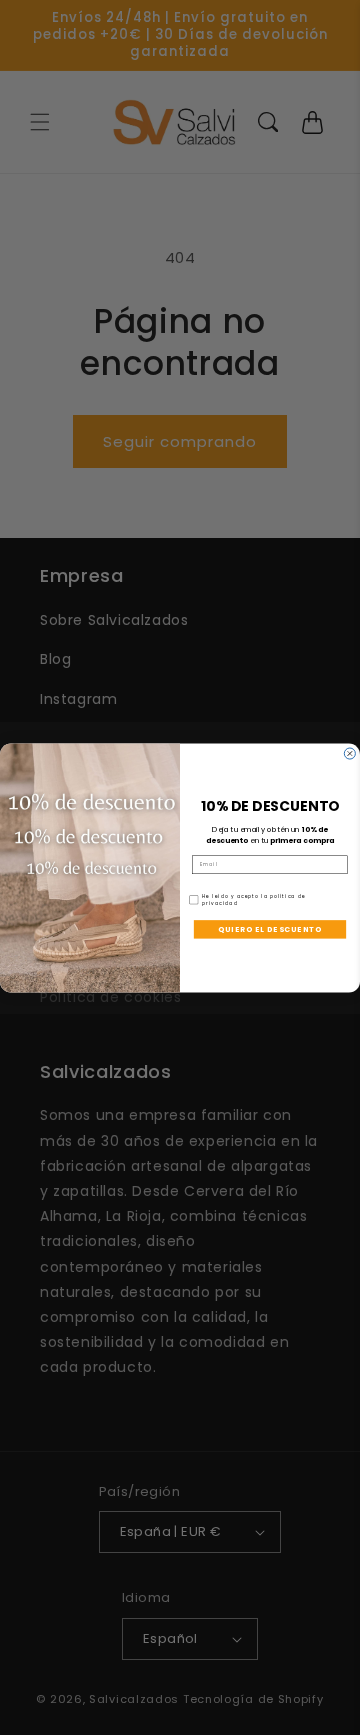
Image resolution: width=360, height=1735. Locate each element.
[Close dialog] (349, 753)
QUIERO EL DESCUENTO (270, 929)
